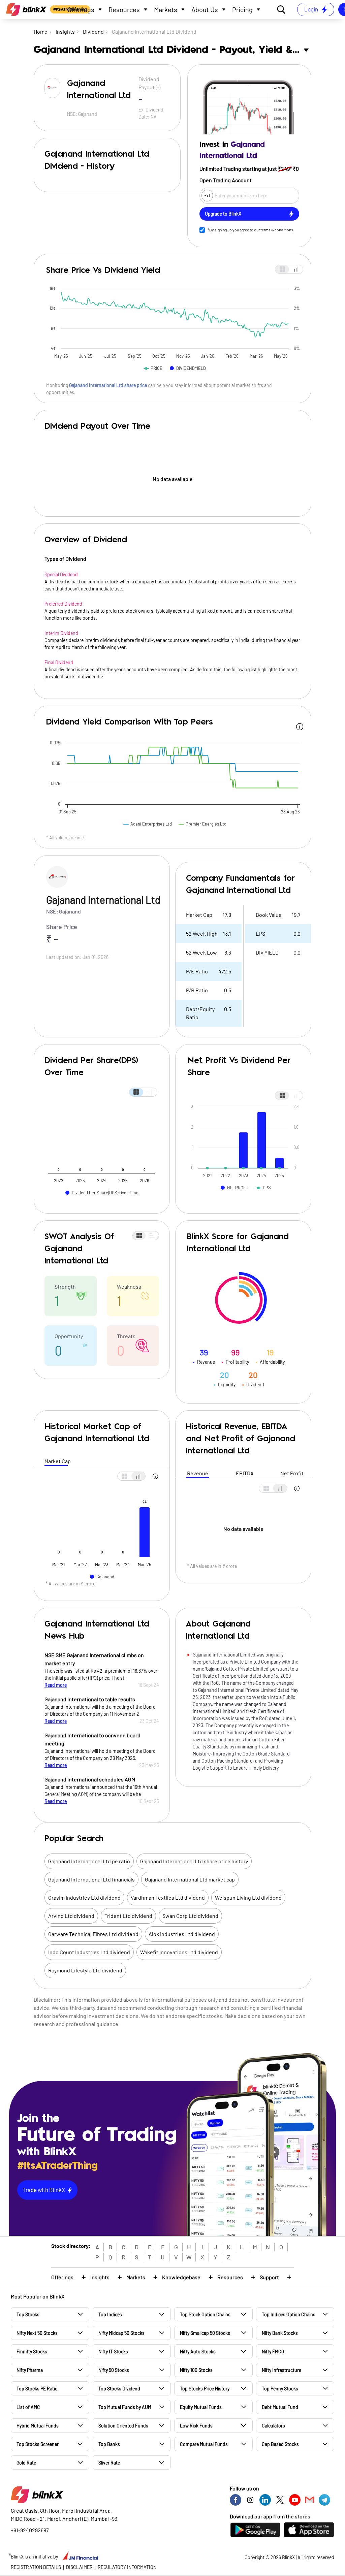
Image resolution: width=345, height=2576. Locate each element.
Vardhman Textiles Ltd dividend (168, 1897)
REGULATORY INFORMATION (127, 2567)
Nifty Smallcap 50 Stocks (205, 2333)
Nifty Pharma (30, 2370)
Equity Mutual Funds (201, 2407)
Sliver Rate (109, 2463)
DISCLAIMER (79, 2567)
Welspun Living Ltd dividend (248, 1897)
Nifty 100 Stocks (196, 2370)
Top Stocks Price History (205, 2389)
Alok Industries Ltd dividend (182, 1934)
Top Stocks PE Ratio (37, 2389)
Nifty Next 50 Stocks (37, 2333)
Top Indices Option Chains (289, 2314)
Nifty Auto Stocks (198, 2352)
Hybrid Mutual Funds (38, 2426)
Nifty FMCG (273, 2352)
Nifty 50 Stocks (114, 2370)
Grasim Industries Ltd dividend (84, 1897)
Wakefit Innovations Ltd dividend (179, 1952)
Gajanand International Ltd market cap (190, 1879)
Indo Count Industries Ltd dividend (89, 1952)
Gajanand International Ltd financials (91, 1879)
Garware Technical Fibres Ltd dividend (93, 1934)
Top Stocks (28, 2314)
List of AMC (28, 2407)
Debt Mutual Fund (280, 2407)
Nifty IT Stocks (113, 2352)
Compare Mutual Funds (204, 2444)
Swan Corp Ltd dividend (190, 1916)
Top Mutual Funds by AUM (125, 2407)
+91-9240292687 (30, 2530)
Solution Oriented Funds (123, 2426)
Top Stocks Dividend (119, 2389)
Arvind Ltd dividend (71, 1916)
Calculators (273, 2426)
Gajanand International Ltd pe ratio (89, 1861)
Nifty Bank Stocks (280, 2333)
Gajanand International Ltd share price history (194, 1861)
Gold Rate (26, 2463)
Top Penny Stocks (280, 2389)
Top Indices (110, 2314)
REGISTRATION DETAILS (36, 2567)
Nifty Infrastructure (281, 2370)
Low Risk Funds (196, 2426)
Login (311, 9)
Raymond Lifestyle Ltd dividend (85, 1970)
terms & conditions (277, 230)
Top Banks (109, 2444)
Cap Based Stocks (280, 2444)
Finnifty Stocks (32, 2352)
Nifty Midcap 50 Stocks (121, 2333)
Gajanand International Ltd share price (108, 385)
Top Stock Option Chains (205, 2314)
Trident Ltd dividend (128, 1916)
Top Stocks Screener (38, 2444)
